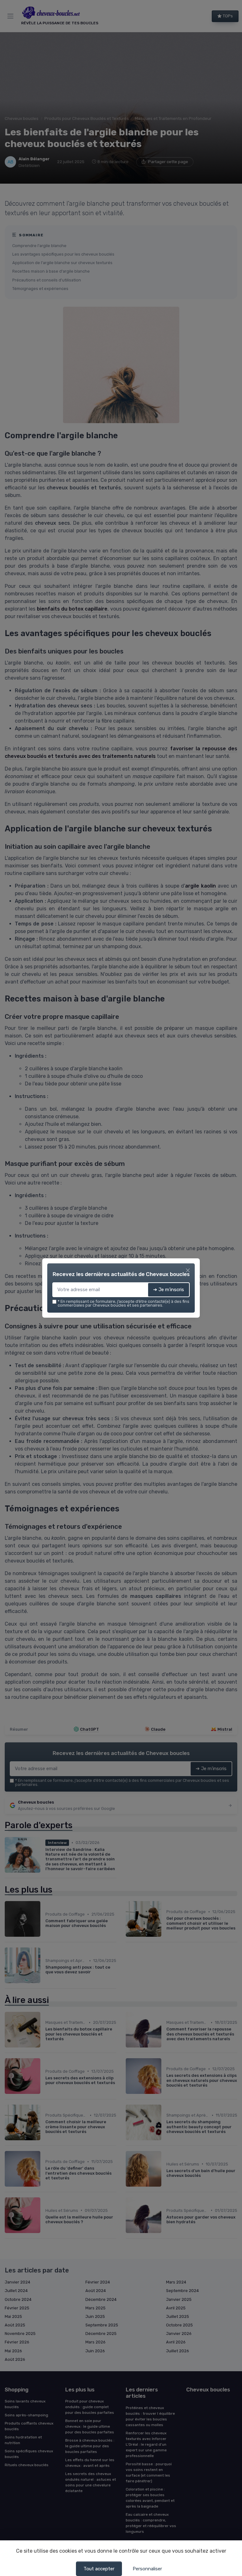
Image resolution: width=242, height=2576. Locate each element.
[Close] (188, 1270)
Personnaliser (147, 2569)
